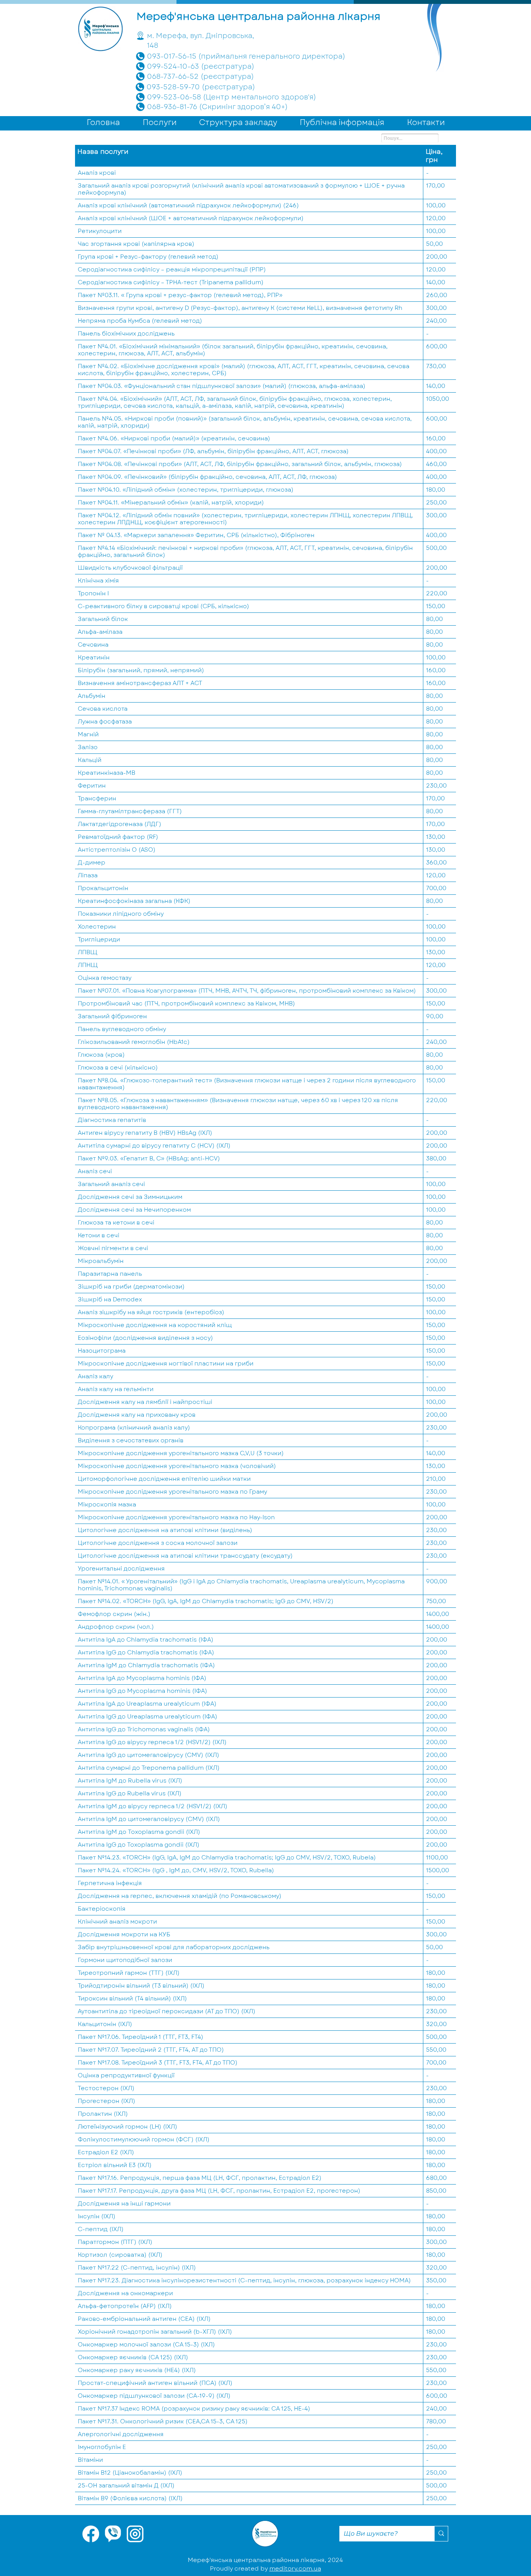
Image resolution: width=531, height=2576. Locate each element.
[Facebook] (91, 2534)
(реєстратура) (228, 87)
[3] (113, 2534)
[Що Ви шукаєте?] (441, 2534)
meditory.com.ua (295, 2569)
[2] (135, 2534)
